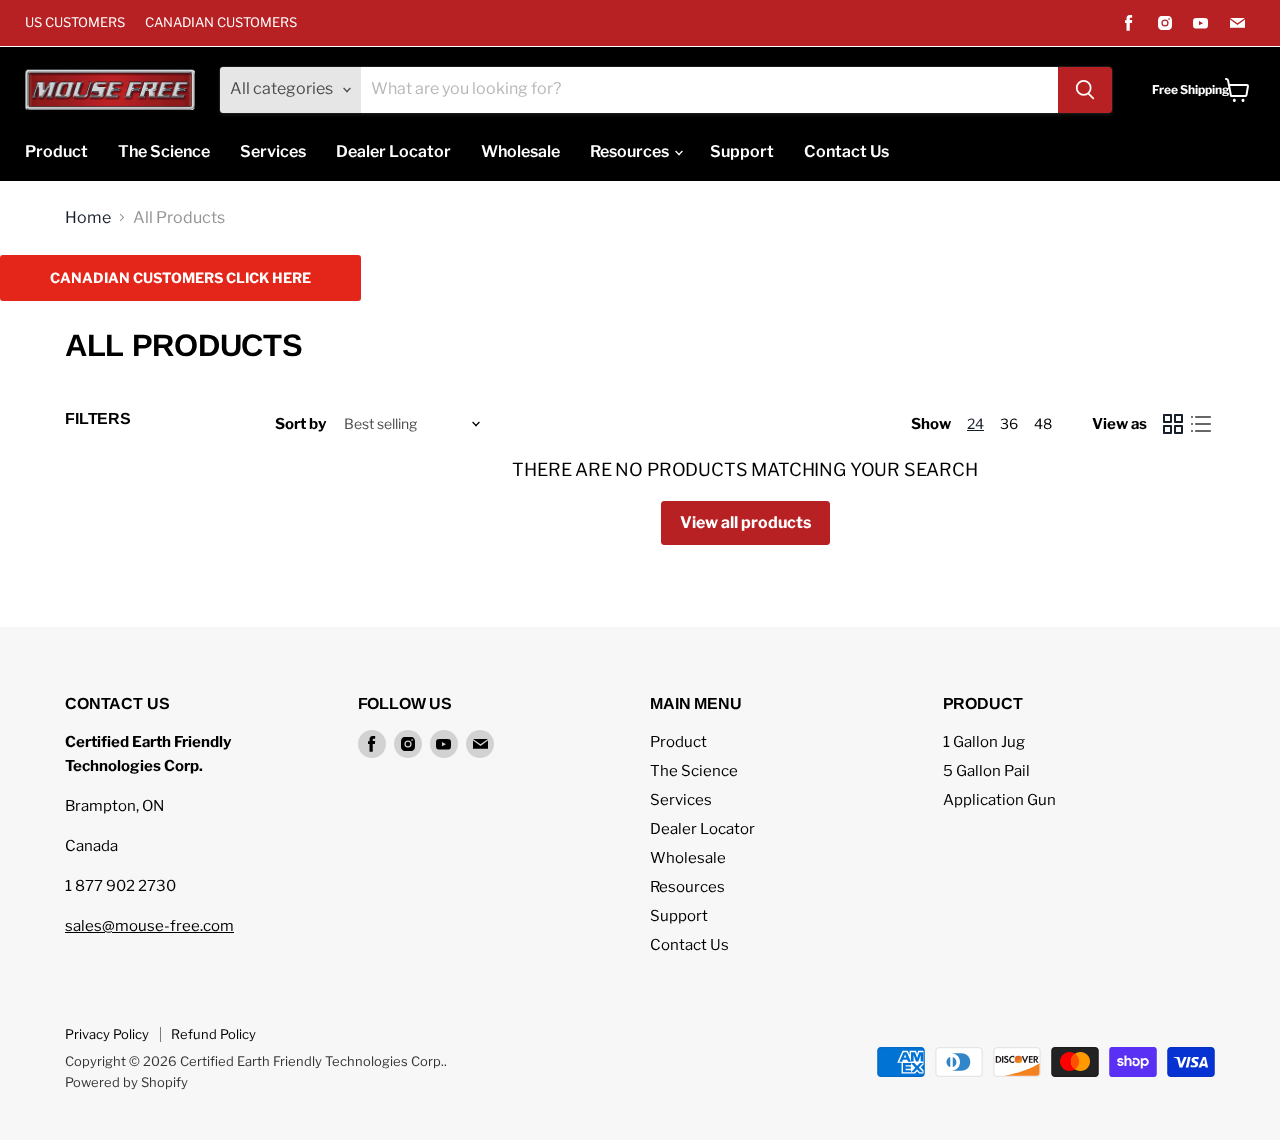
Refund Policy (213, 1034)
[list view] (1201, 424)
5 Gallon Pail (986, 771)
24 (975, 423)
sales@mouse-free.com (149, 926)
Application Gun (999, 800)
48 (1043, 423)
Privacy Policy (107, 1034)
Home (88, 218)
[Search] (1085, 90)
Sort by (300, 424)
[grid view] (1173, 424)
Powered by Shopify (126, 1082)
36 (1009, 423)
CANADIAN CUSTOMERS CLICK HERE (180, 277)
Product (56, 151)
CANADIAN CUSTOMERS (221, 22)
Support (742, 151)
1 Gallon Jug (984, 742)
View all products (745, 522)
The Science (164, 151)
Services (273, 151)
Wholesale (520, 151)
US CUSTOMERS (75, 22)
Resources (631, 151)
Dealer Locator (393, 151)
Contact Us (846, 151)
